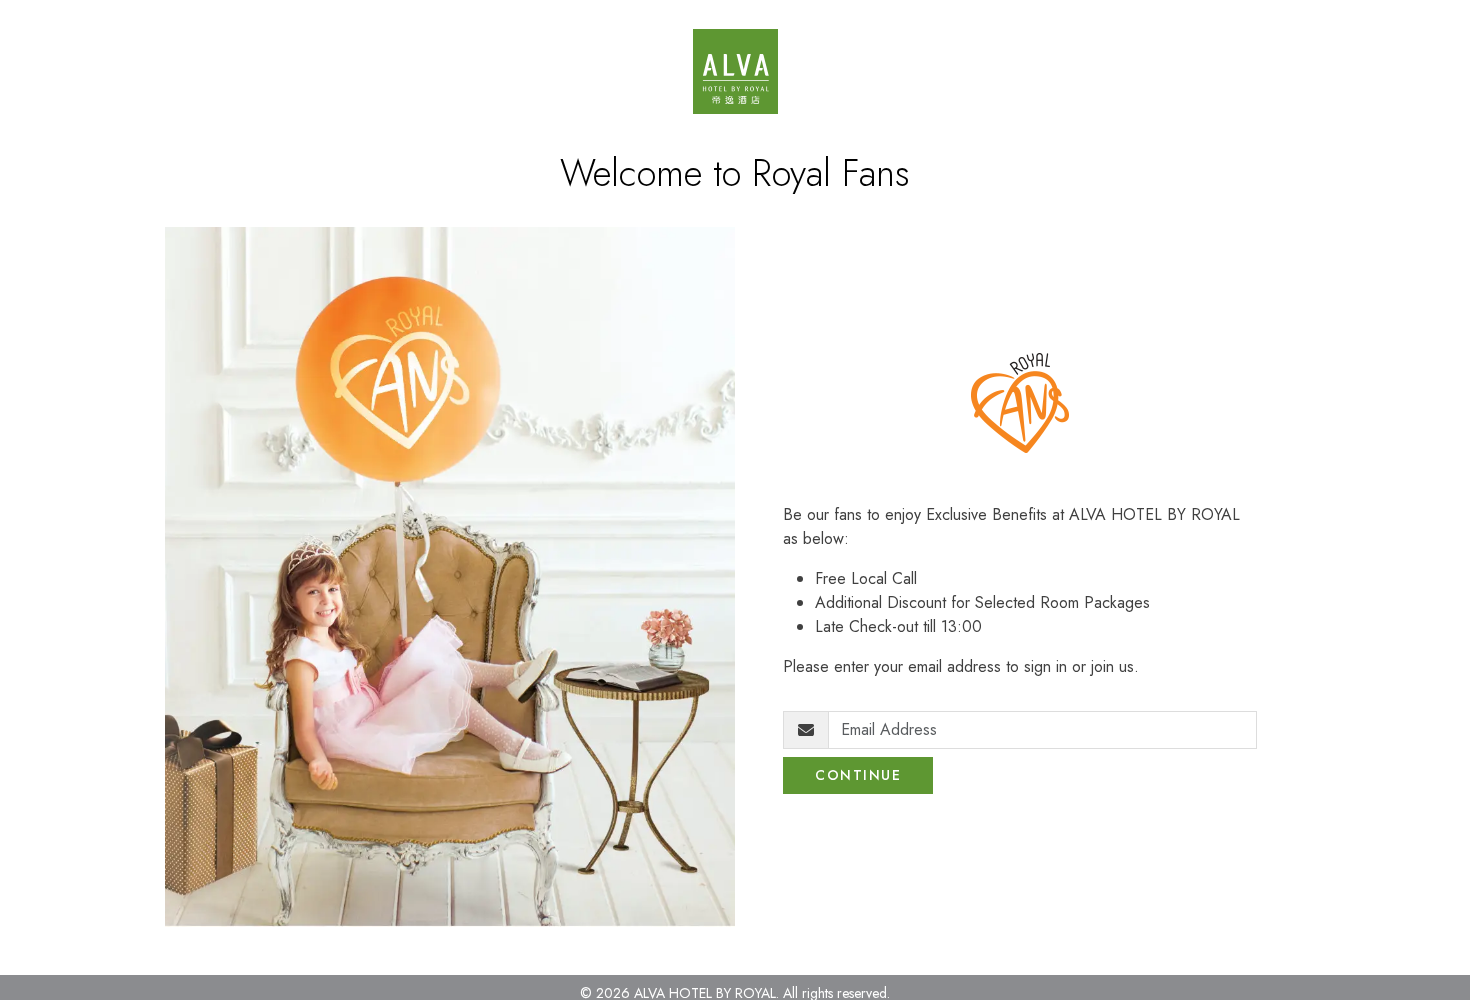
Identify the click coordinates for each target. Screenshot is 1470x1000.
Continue (858, 775)
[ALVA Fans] (735, 71)
